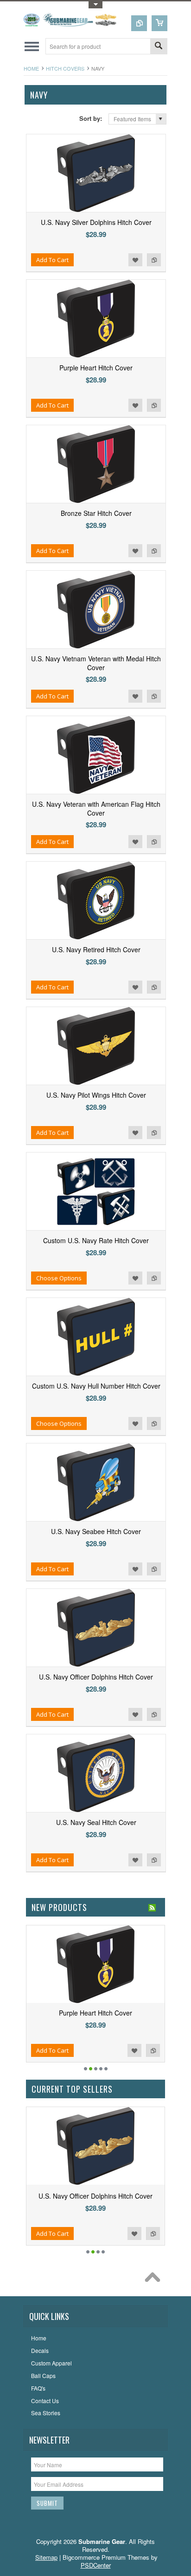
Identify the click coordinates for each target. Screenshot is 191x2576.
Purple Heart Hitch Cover (96, 368)
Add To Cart (52, 260)
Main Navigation (32, 46)
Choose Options (59, 1278)
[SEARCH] (159, 47)
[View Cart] (159, 23)
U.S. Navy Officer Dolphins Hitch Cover (96, 1677)
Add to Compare (154, 260)
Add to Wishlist (135, 260)
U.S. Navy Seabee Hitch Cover (96, 1531)
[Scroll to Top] (155, 2280)
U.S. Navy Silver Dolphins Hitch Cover (96, 222)
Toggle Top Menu (95, 5)
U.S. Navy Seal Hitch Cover (96, 1822)
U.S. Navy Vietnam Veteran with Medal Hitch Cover (96, 663)
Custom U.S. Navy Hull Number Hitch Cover (96, 1386)
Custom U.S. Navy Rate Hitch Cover (96, 1240)
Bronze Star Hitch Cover (96, 513)
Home (31, 68)
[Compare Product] (139, 23)
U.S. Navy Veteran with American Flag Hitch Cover (96, 808)
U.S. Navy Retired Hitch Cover (96, 949)
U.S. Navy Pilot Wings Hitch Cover (96, 1095)
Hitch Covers (65, 68)
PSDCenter (96, 2565)
